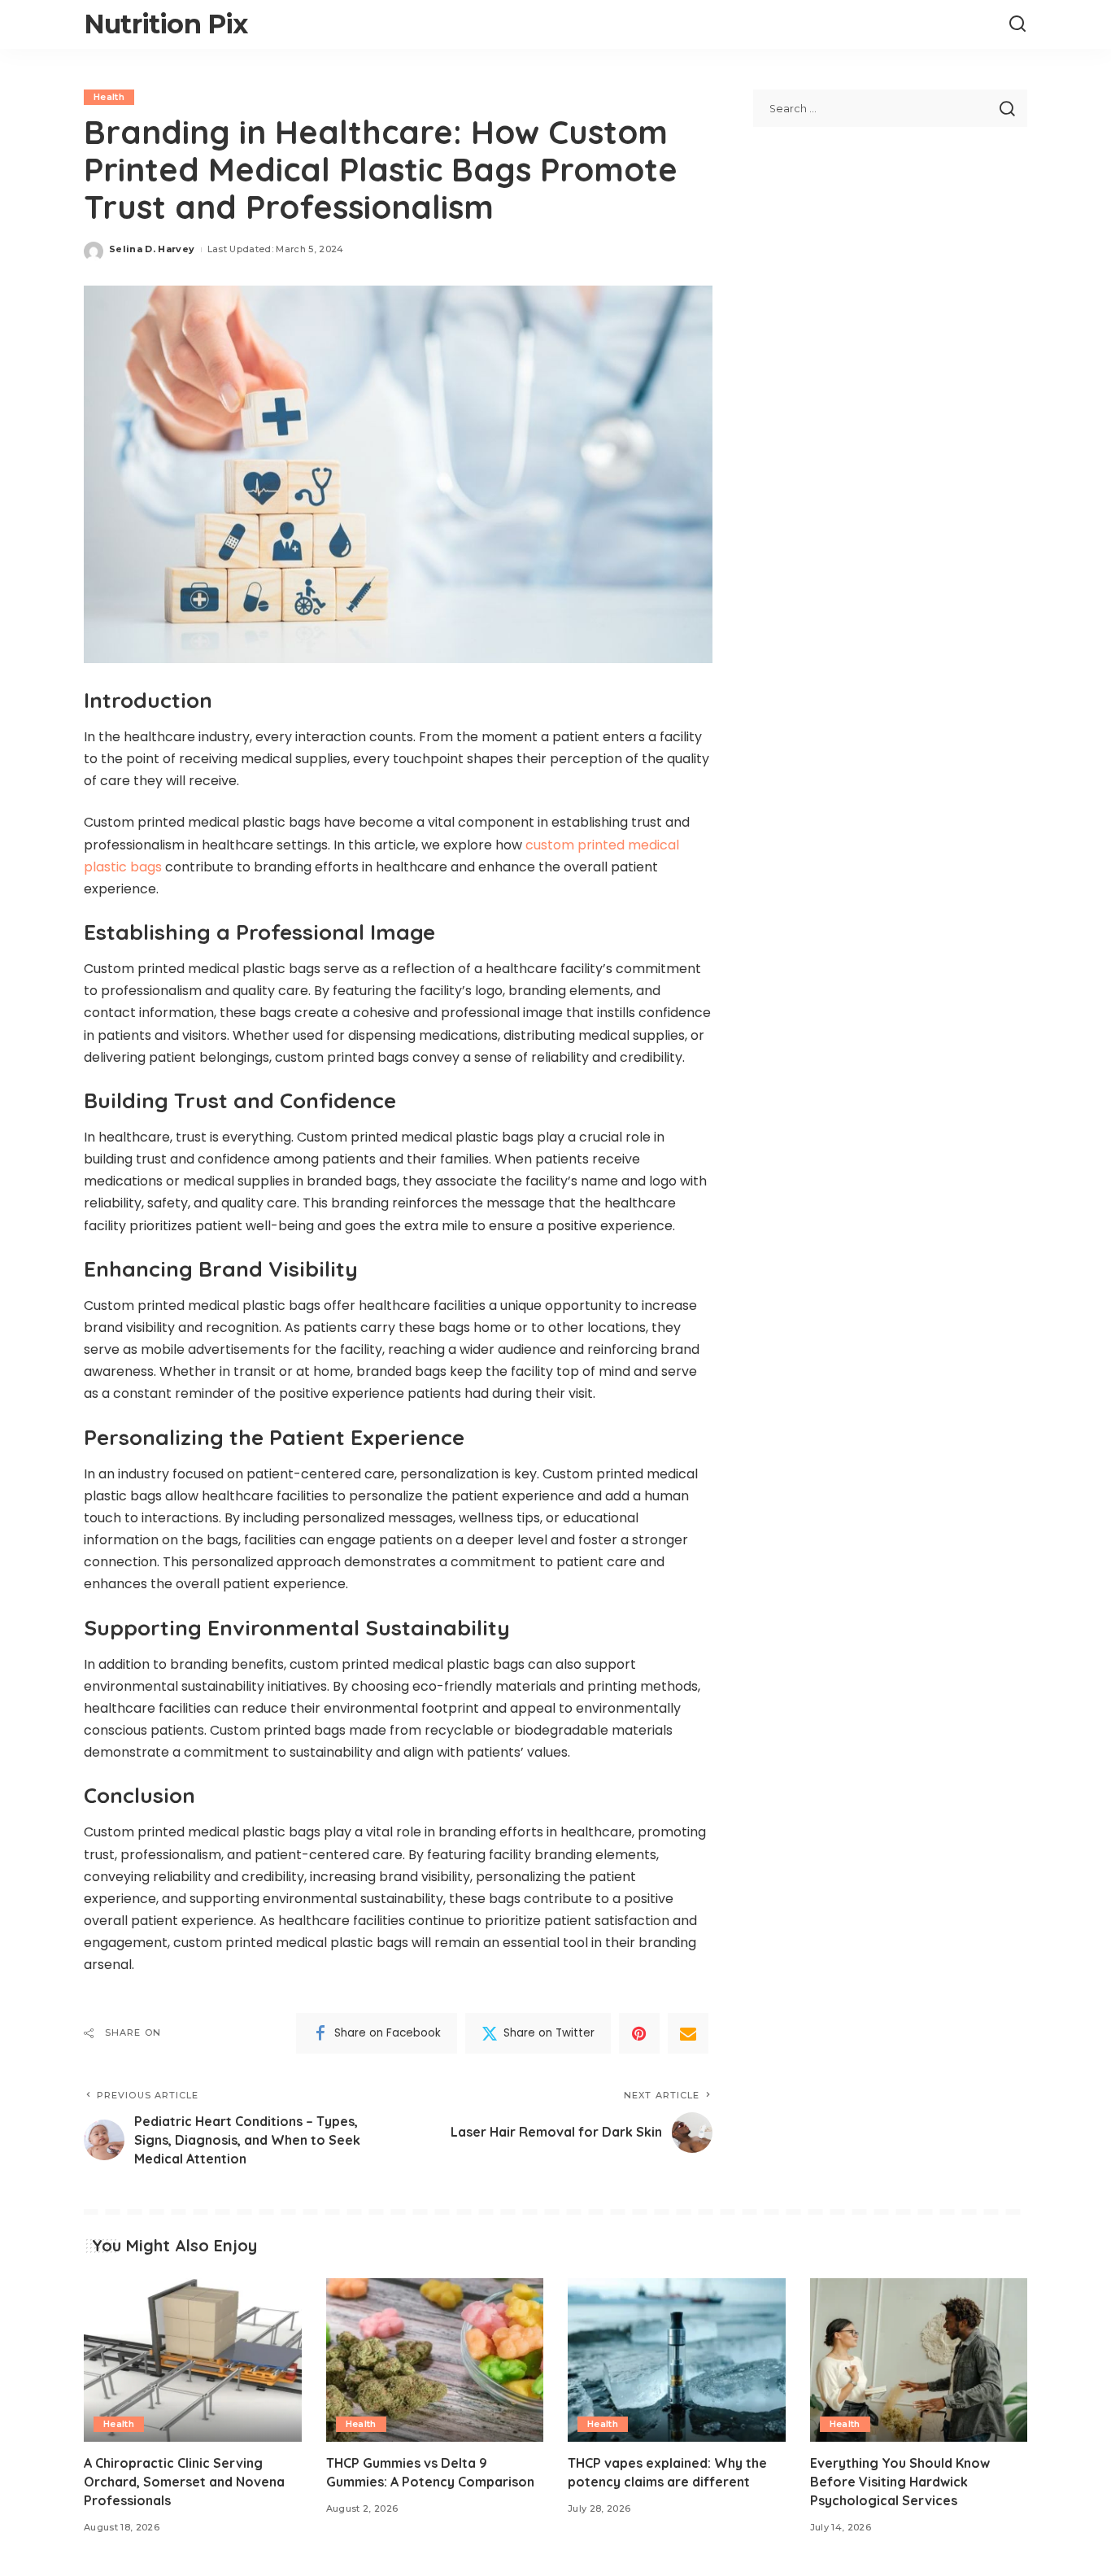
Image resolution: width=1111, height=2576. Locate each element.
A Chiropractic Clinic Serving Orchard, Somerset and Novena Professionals (184, 2482)
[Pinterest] (639, 2033)
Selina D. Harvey (152, 249)
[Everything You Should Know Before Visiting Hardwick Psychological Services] (919, 2360)
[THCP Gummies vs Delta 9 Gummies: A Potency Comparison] (435, 2360)
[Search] (1017, 24)
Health (109, 97)
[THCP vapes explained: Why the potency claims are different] (677, 2360)
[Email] (688, 2033)
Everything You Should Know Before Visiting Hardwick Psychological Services (900, 2482)
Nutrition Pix (166, 24)
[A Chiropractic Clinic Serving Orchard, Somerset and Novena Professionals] (193, 2360)
